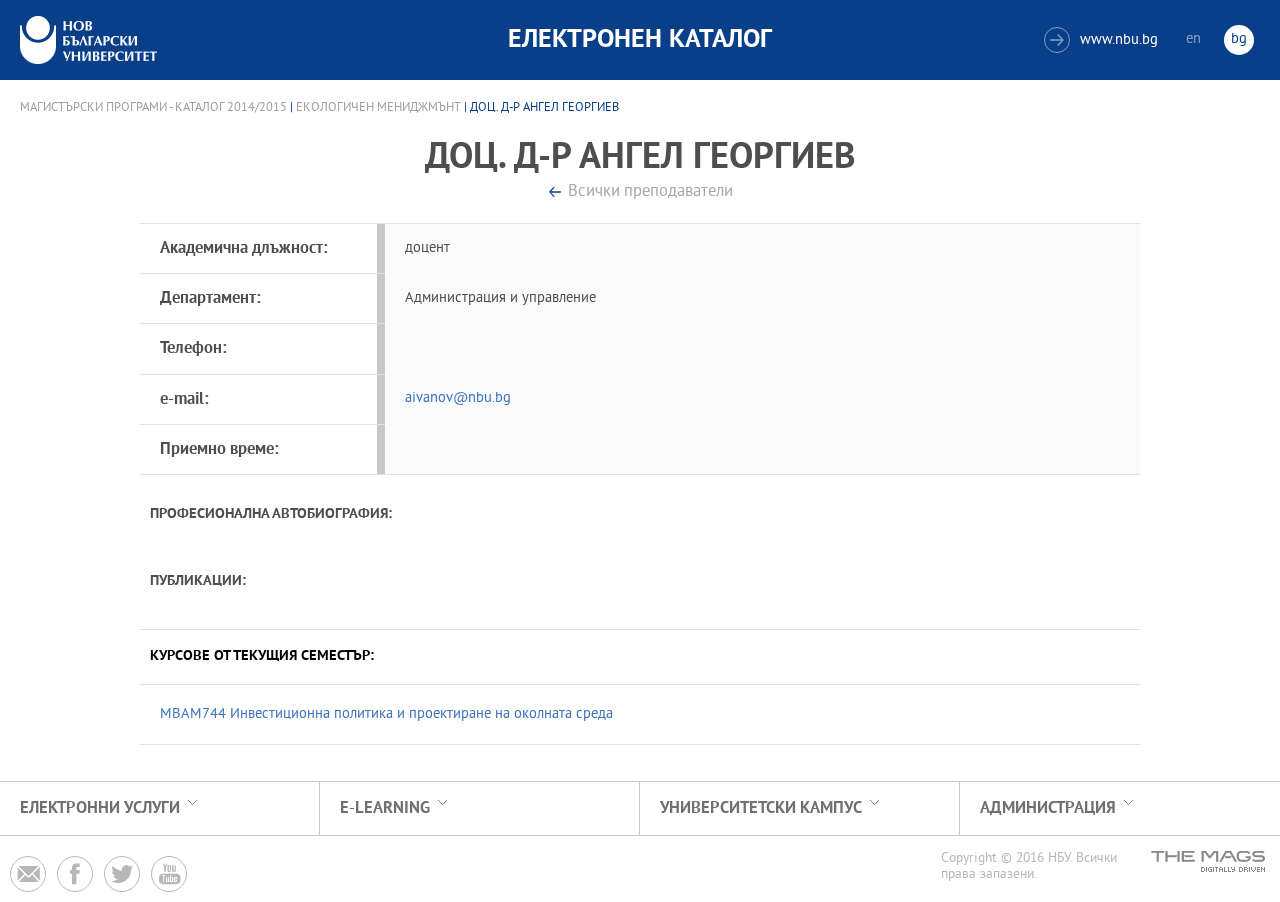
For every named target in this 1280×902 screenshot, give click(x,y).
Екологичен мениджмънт (378, 108)
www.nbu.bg (1103, 40)
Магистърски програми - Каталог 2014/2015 (153, 108)
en (1193, 39)
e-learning (385, 808)
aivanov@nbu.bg (458, 398)
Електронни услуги (100, 808)
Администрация (1048, 808)
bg (1239, 39)
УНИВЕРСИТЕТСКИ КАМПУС (761, 808)
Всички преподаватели (650, 192)
